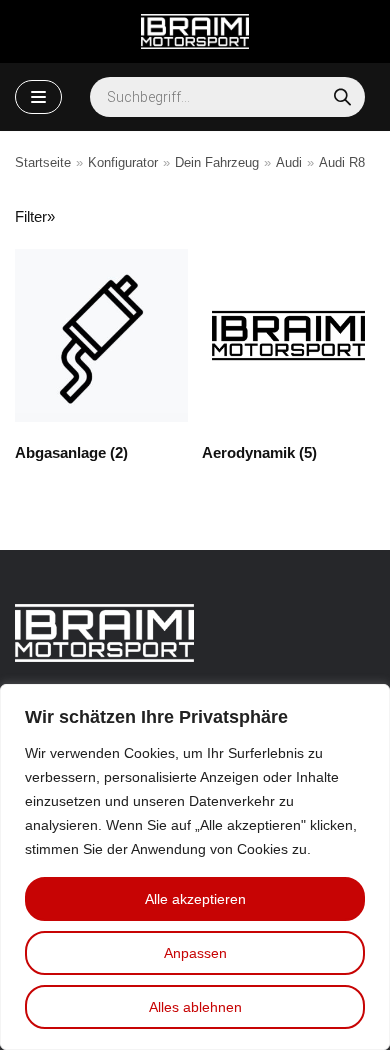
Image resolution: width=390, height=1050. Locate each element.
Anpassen (195, 953)
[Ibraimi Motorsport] (195, 31)
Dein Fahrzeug (217, 162)
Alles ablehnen (195, 1007)
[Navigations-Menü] (38, 97)
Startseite (43, 162)
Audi (289, 162)
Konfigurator (123, 162)
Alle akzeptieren (195, 899)
